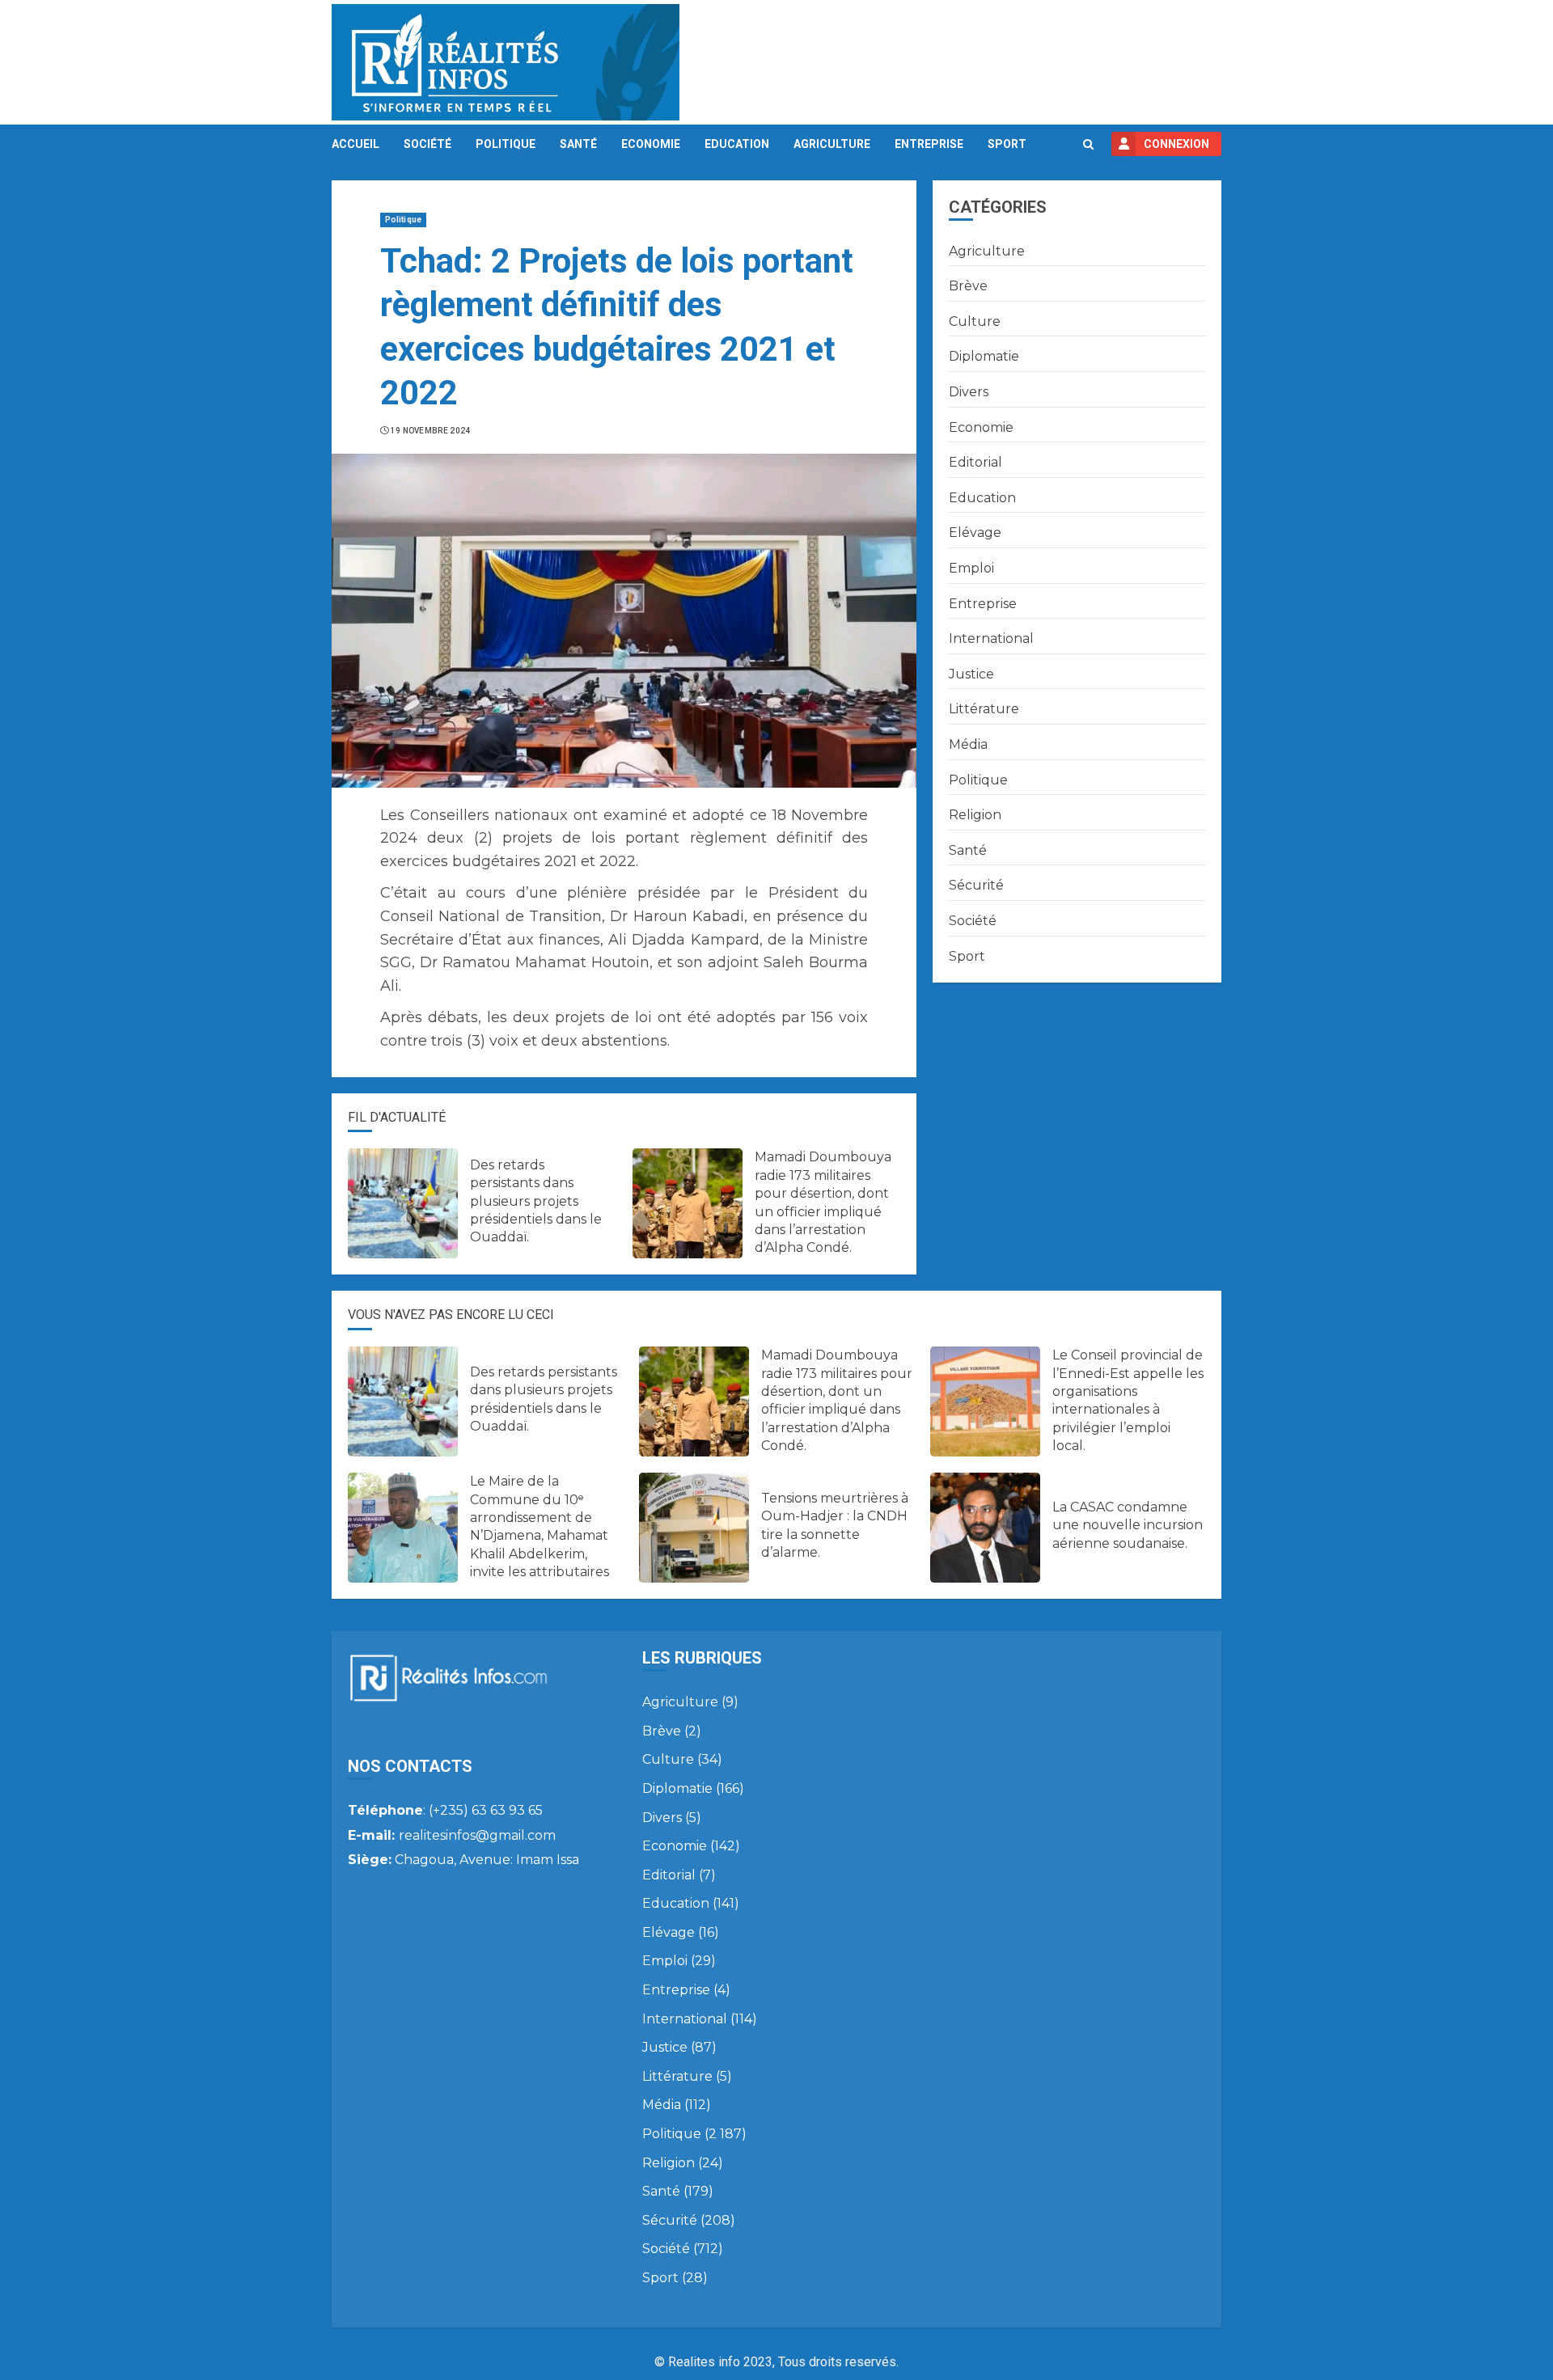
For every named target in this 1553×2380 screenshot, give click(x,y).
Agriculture (832, 144)
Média (968, 744)
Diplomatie (984, 356)
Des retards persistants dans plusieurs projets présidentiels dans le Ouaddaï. (536, 1201)
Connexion (1176, 144)
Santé (578, 144)
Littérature (984, 709)
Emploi (971, 568)
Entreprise (929, 144)
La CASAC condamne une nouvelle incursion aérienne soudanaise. (1128, 1525)
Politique (506, 144)
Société (427, 144)
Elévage (975, 533)
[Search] (1088, 144)
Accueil (355, 144)
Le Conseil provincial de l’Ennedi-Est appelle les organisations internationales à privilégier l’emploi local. (1128, 1400)
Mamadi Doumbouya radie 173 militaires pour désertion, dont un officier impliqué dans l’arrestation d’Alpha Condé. (837, 1400)
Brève (968, 286)
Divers (969, 392)
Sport (1007, 144)
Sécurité (976, 885)
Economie (651, 144)
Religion (975, 815)
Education (737, 144)
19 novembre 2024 (431, 431)
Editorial (975, 462)
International (991, 638)
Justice (971, 674)
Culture (975, 321)
